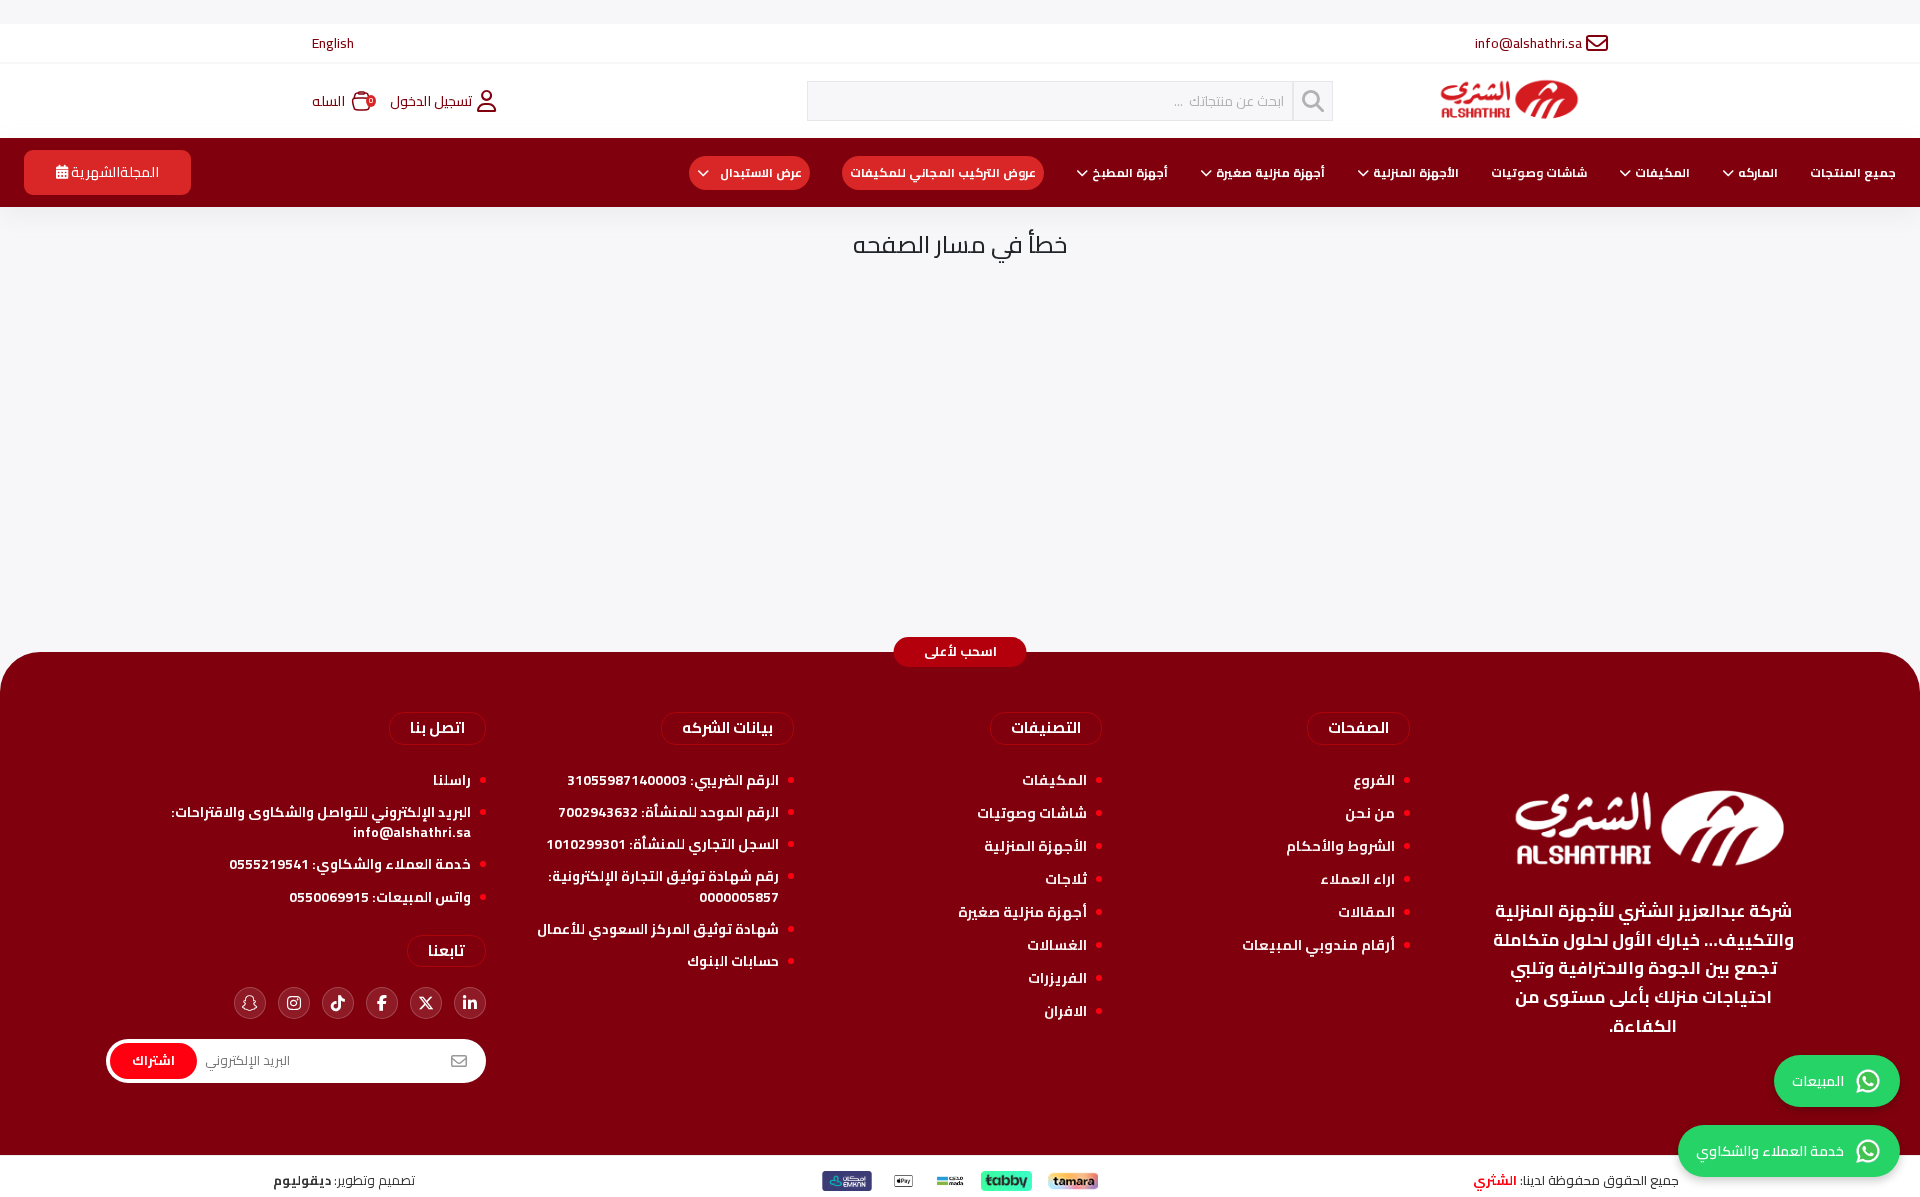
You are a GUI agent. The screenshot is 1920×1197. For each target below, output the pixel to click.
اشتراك (153, 1060)
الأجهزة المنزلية (1416, 173)
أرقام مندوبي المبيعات (1318, 945)
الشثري (1495, 1180)
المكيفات (1662, 173)
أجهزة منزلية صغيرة (1270, 173)
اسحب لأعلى (960, 651)
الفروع (1374, 780)
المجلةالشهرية (113, 172)
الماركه (1758, 173)
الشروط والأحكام (1340, 846)
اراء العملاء (1357, 879)
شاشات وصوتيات (1539, 173)
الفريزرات (1057, 978)
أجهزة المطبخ (1130, 173)
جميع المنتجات (1853, 173)
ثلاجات (1066, 879)
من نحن (1370, 813)
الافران (1065, 1011)
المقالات (1366, 912)
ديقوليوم (302, 1180)
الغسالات (1057, 945)
